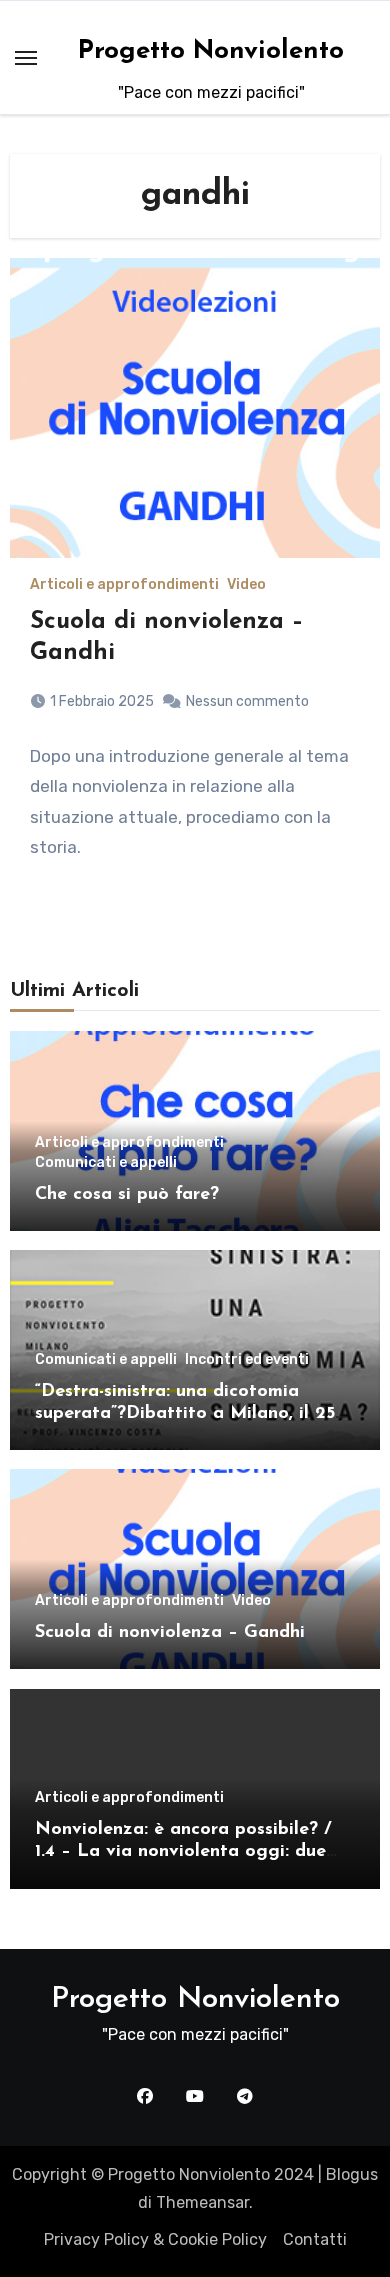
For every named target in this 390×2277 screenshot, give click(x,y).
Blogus (352, 2174)
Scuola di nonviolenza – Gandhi (170, 1633)
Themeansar (202, 2202)
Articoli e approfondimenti (124, 585)
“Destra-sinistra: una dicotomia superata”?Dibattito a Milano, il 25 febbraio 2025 (185, 1413)
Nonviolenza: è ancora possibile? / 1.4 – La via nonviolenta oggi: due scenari (183, 1851)
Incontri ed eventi (247, 1360)
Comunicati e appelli (106, 1163)
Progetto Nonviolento (211, 51)
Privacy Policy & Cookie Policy (155, 2239)
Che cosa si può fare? (127, 1195)
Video (246, 585)
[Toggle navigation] (26, 58)
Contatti (315, 2239)
